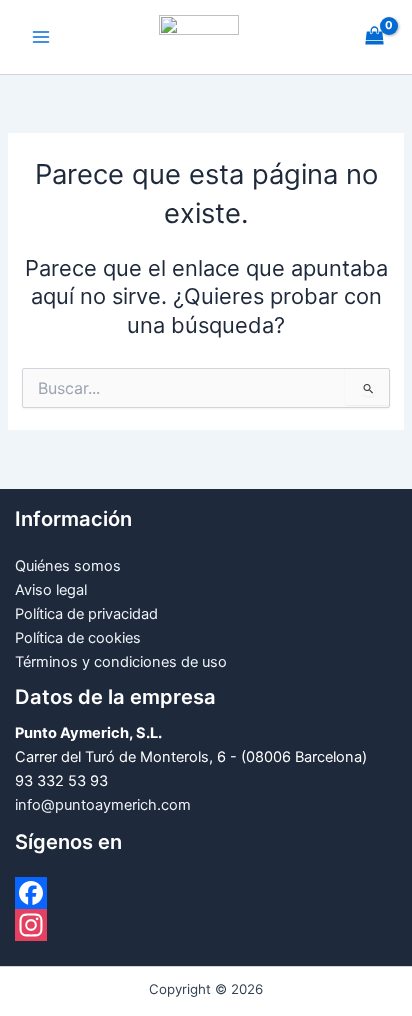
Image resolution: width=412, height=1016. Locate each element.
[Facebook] (206, 893)
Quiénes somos (68, 566)
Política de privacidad (86, 614)
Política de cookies (78, 638)
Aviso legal (51, 590)
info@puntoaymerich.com (103, 805)
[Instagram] (206, 925)
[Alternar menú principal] (41, 37)
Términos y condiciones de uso (121, 662)
